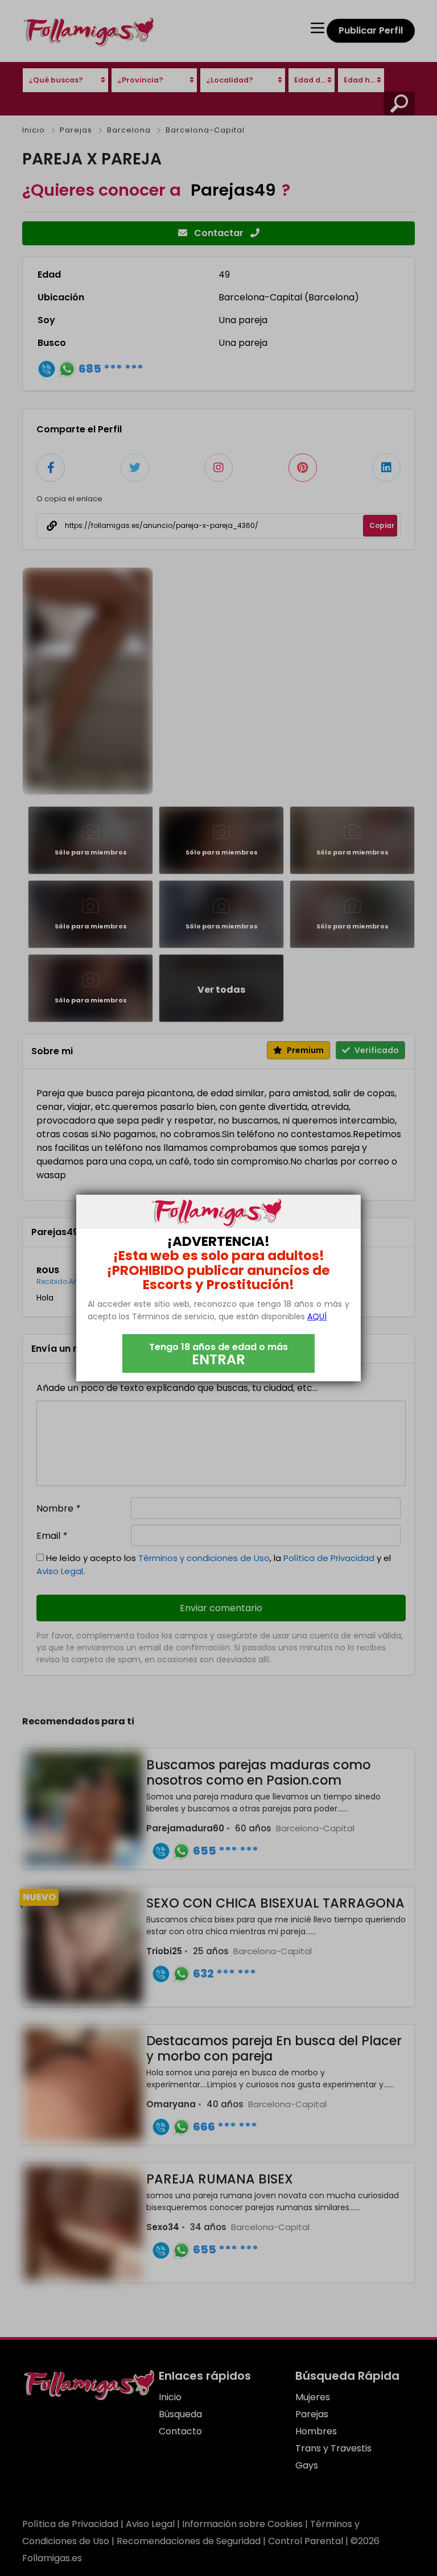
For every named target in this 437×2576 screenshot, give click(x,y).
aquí (317, 1316)
